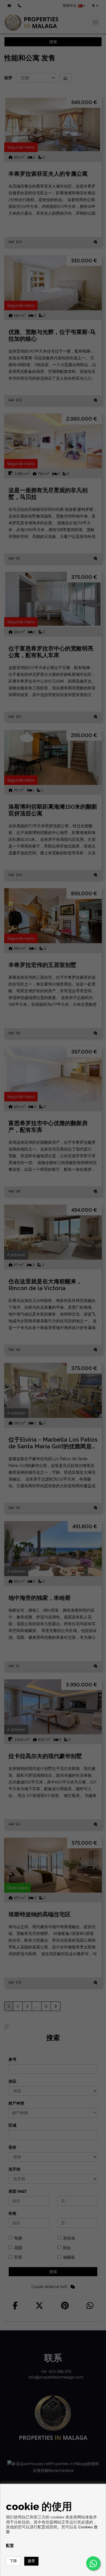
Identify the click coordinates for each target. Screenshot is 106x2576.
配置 (10, 2546)
